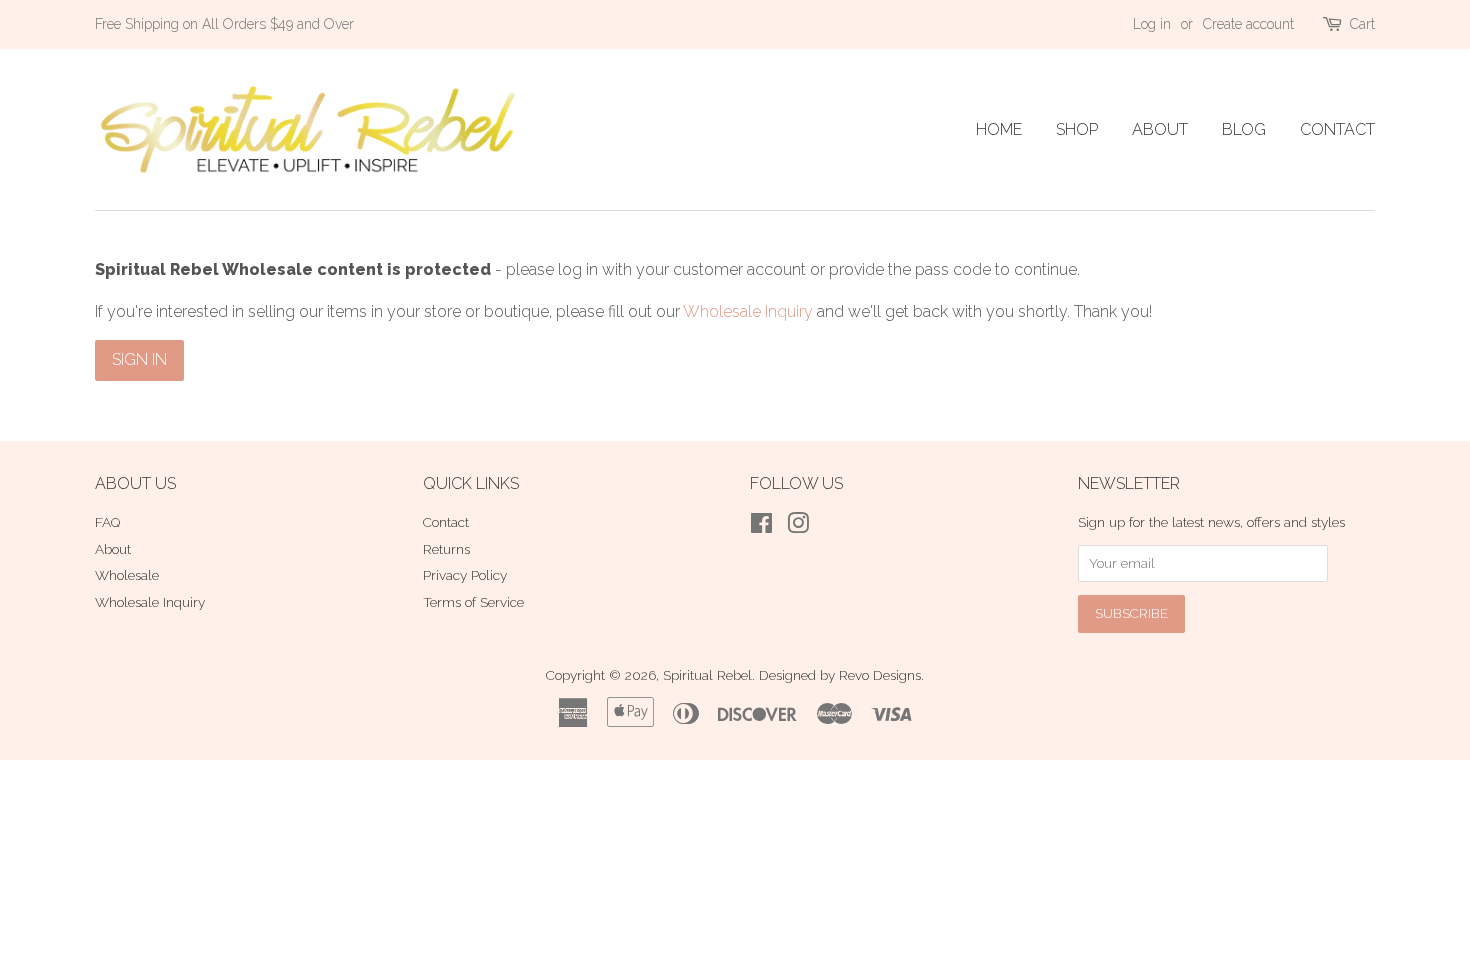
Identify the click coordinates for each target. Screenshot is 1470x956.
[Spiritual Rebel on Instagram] (798, 527)
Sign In (139, 359)
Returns (446, 549)
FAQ (107, 522)
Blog (1244, 129)
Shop (1077, 129)
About (1160, 129)
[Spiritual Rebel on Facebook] (761, 527)
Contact (1337, 129)
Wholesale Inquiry (748, 311)
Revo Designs (880, 675)
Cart (1362, 24)
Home (999, 129)
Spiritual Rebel (707, 675)
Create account (1248, 24)
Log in (1152, 24)
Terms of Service (473, 602)
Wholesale (127, 575)
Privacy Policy (465, 575)
